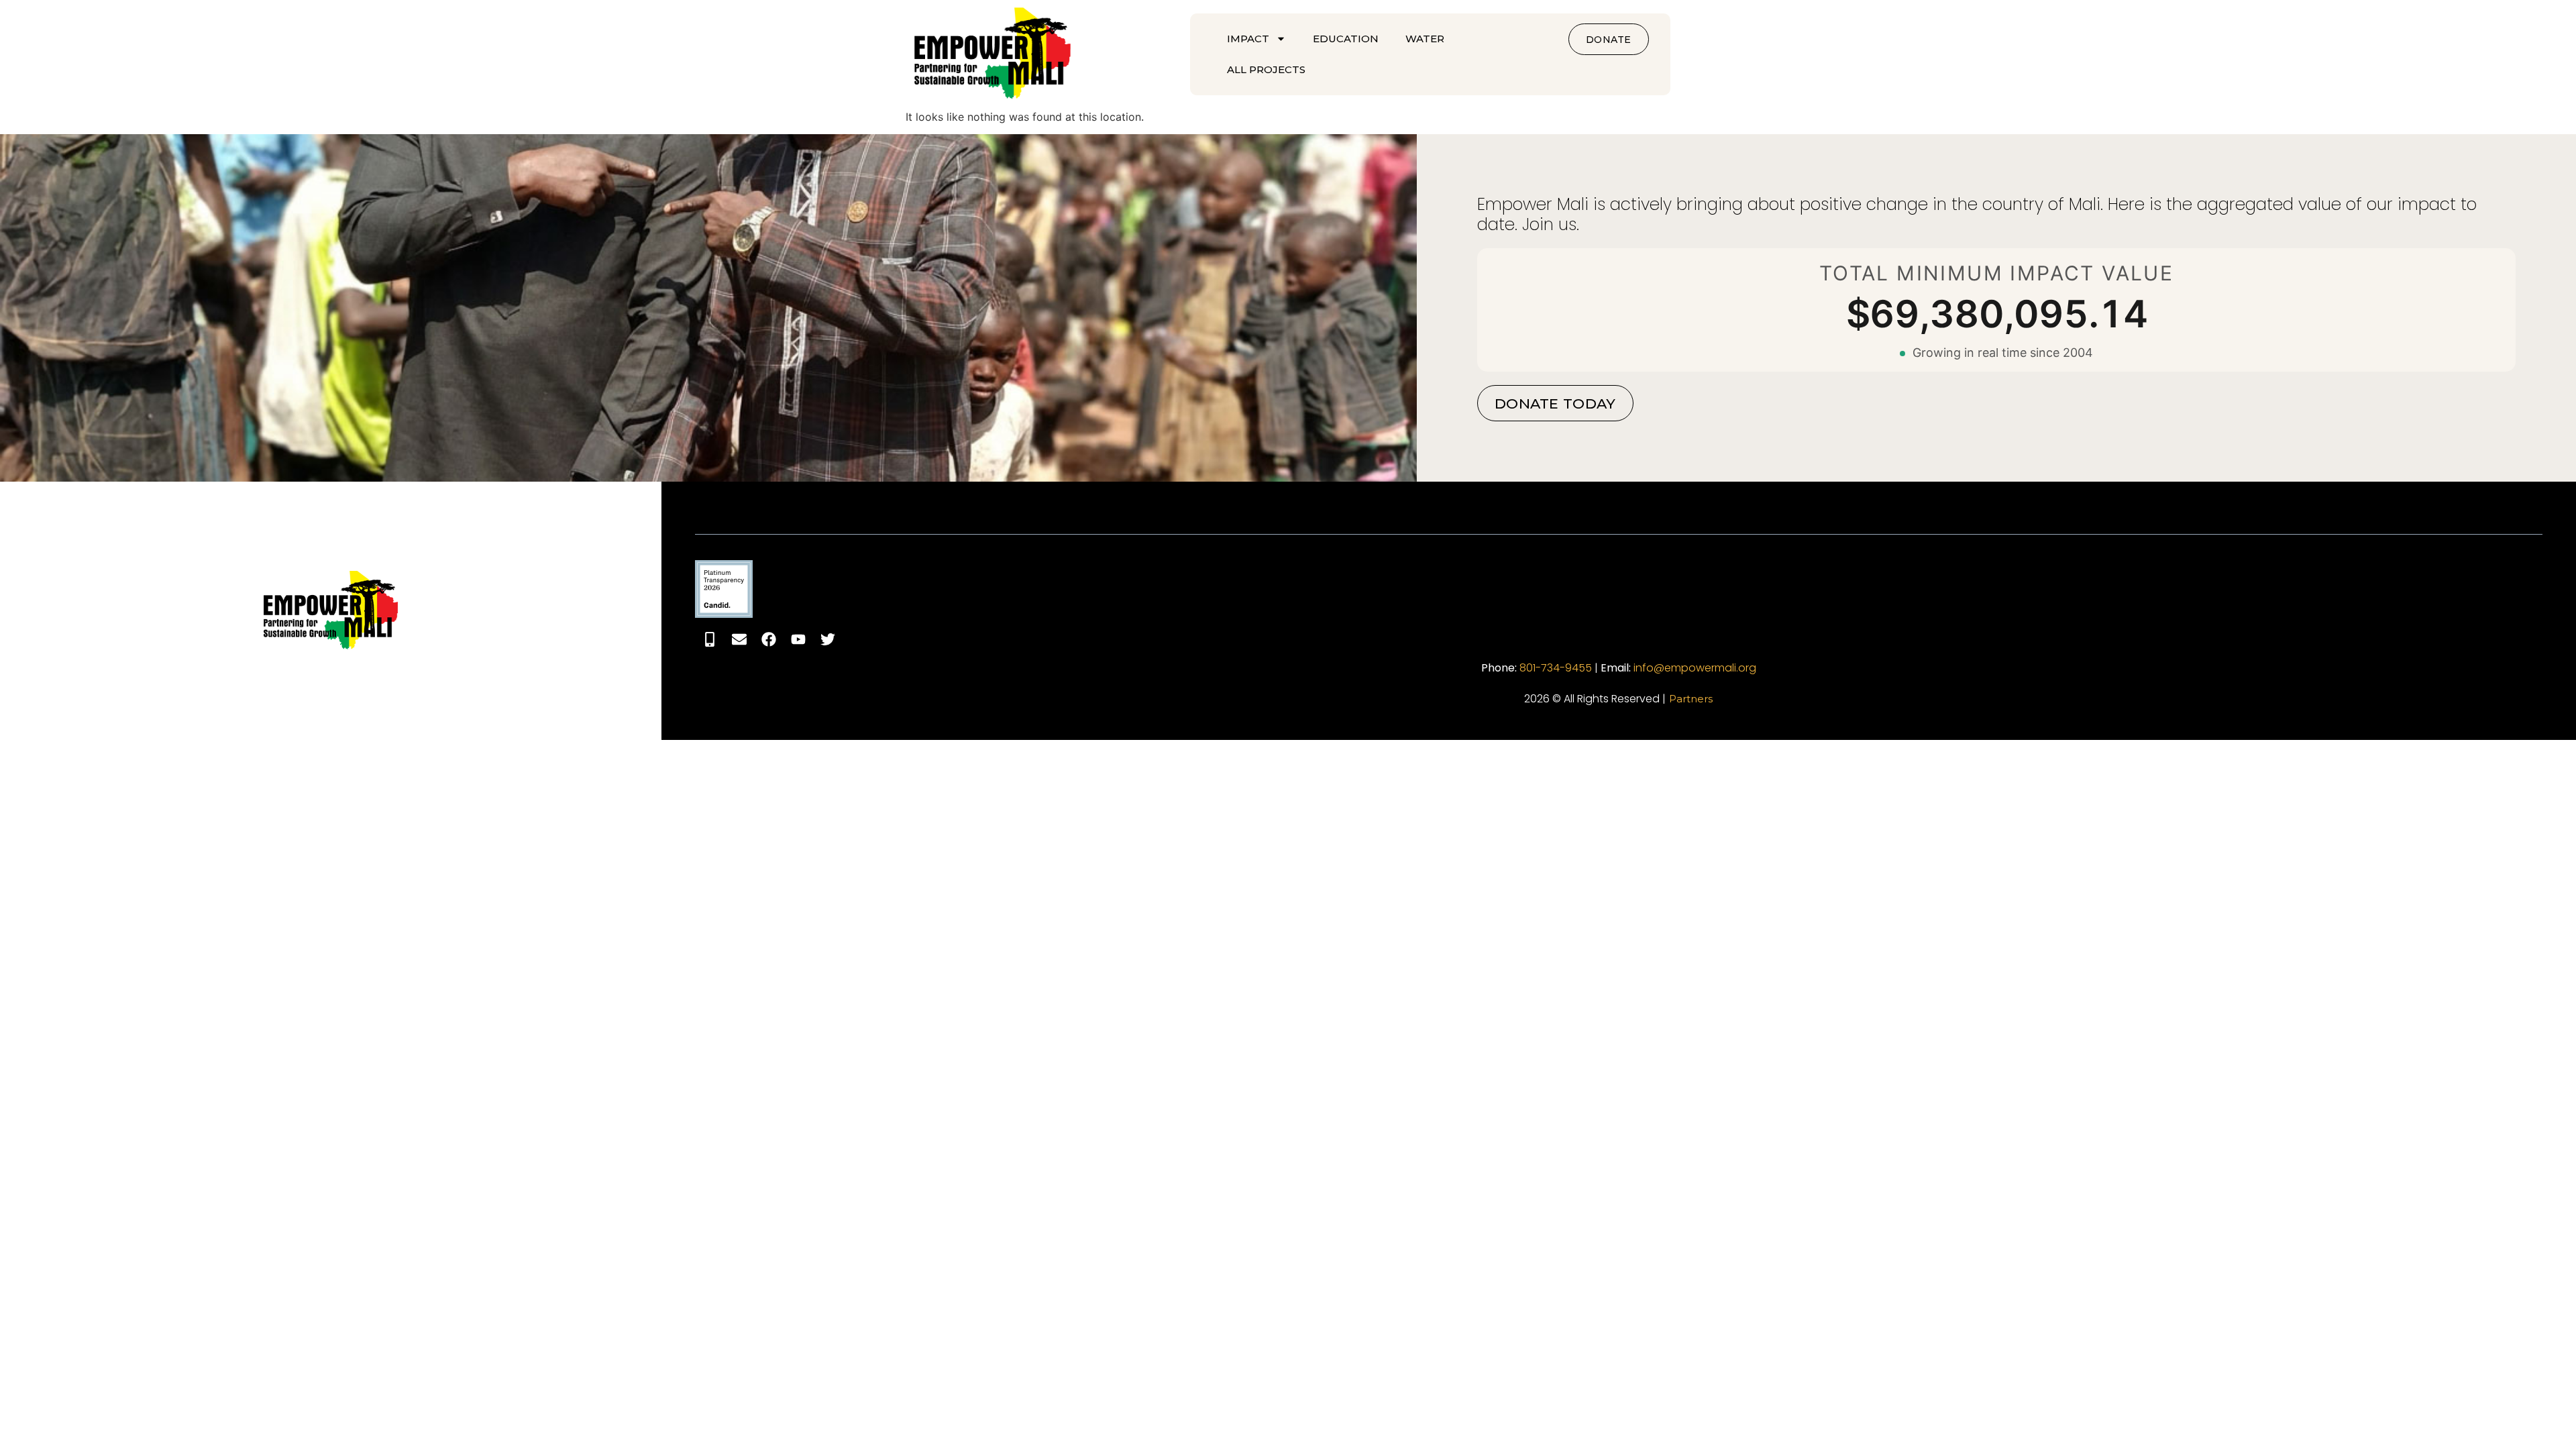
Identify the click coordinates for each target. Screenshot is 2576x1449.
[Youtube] (798, 639)
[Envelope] (739, 639)
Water (1425, 39)
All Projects (1266, 69)
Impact (1248, 39)
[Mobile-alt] (710, 639)
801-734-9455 (1556, 668)
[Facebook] (769, 639)
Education (1346, 39)
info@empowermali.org (1695, 668)
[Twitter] (828, 639)
